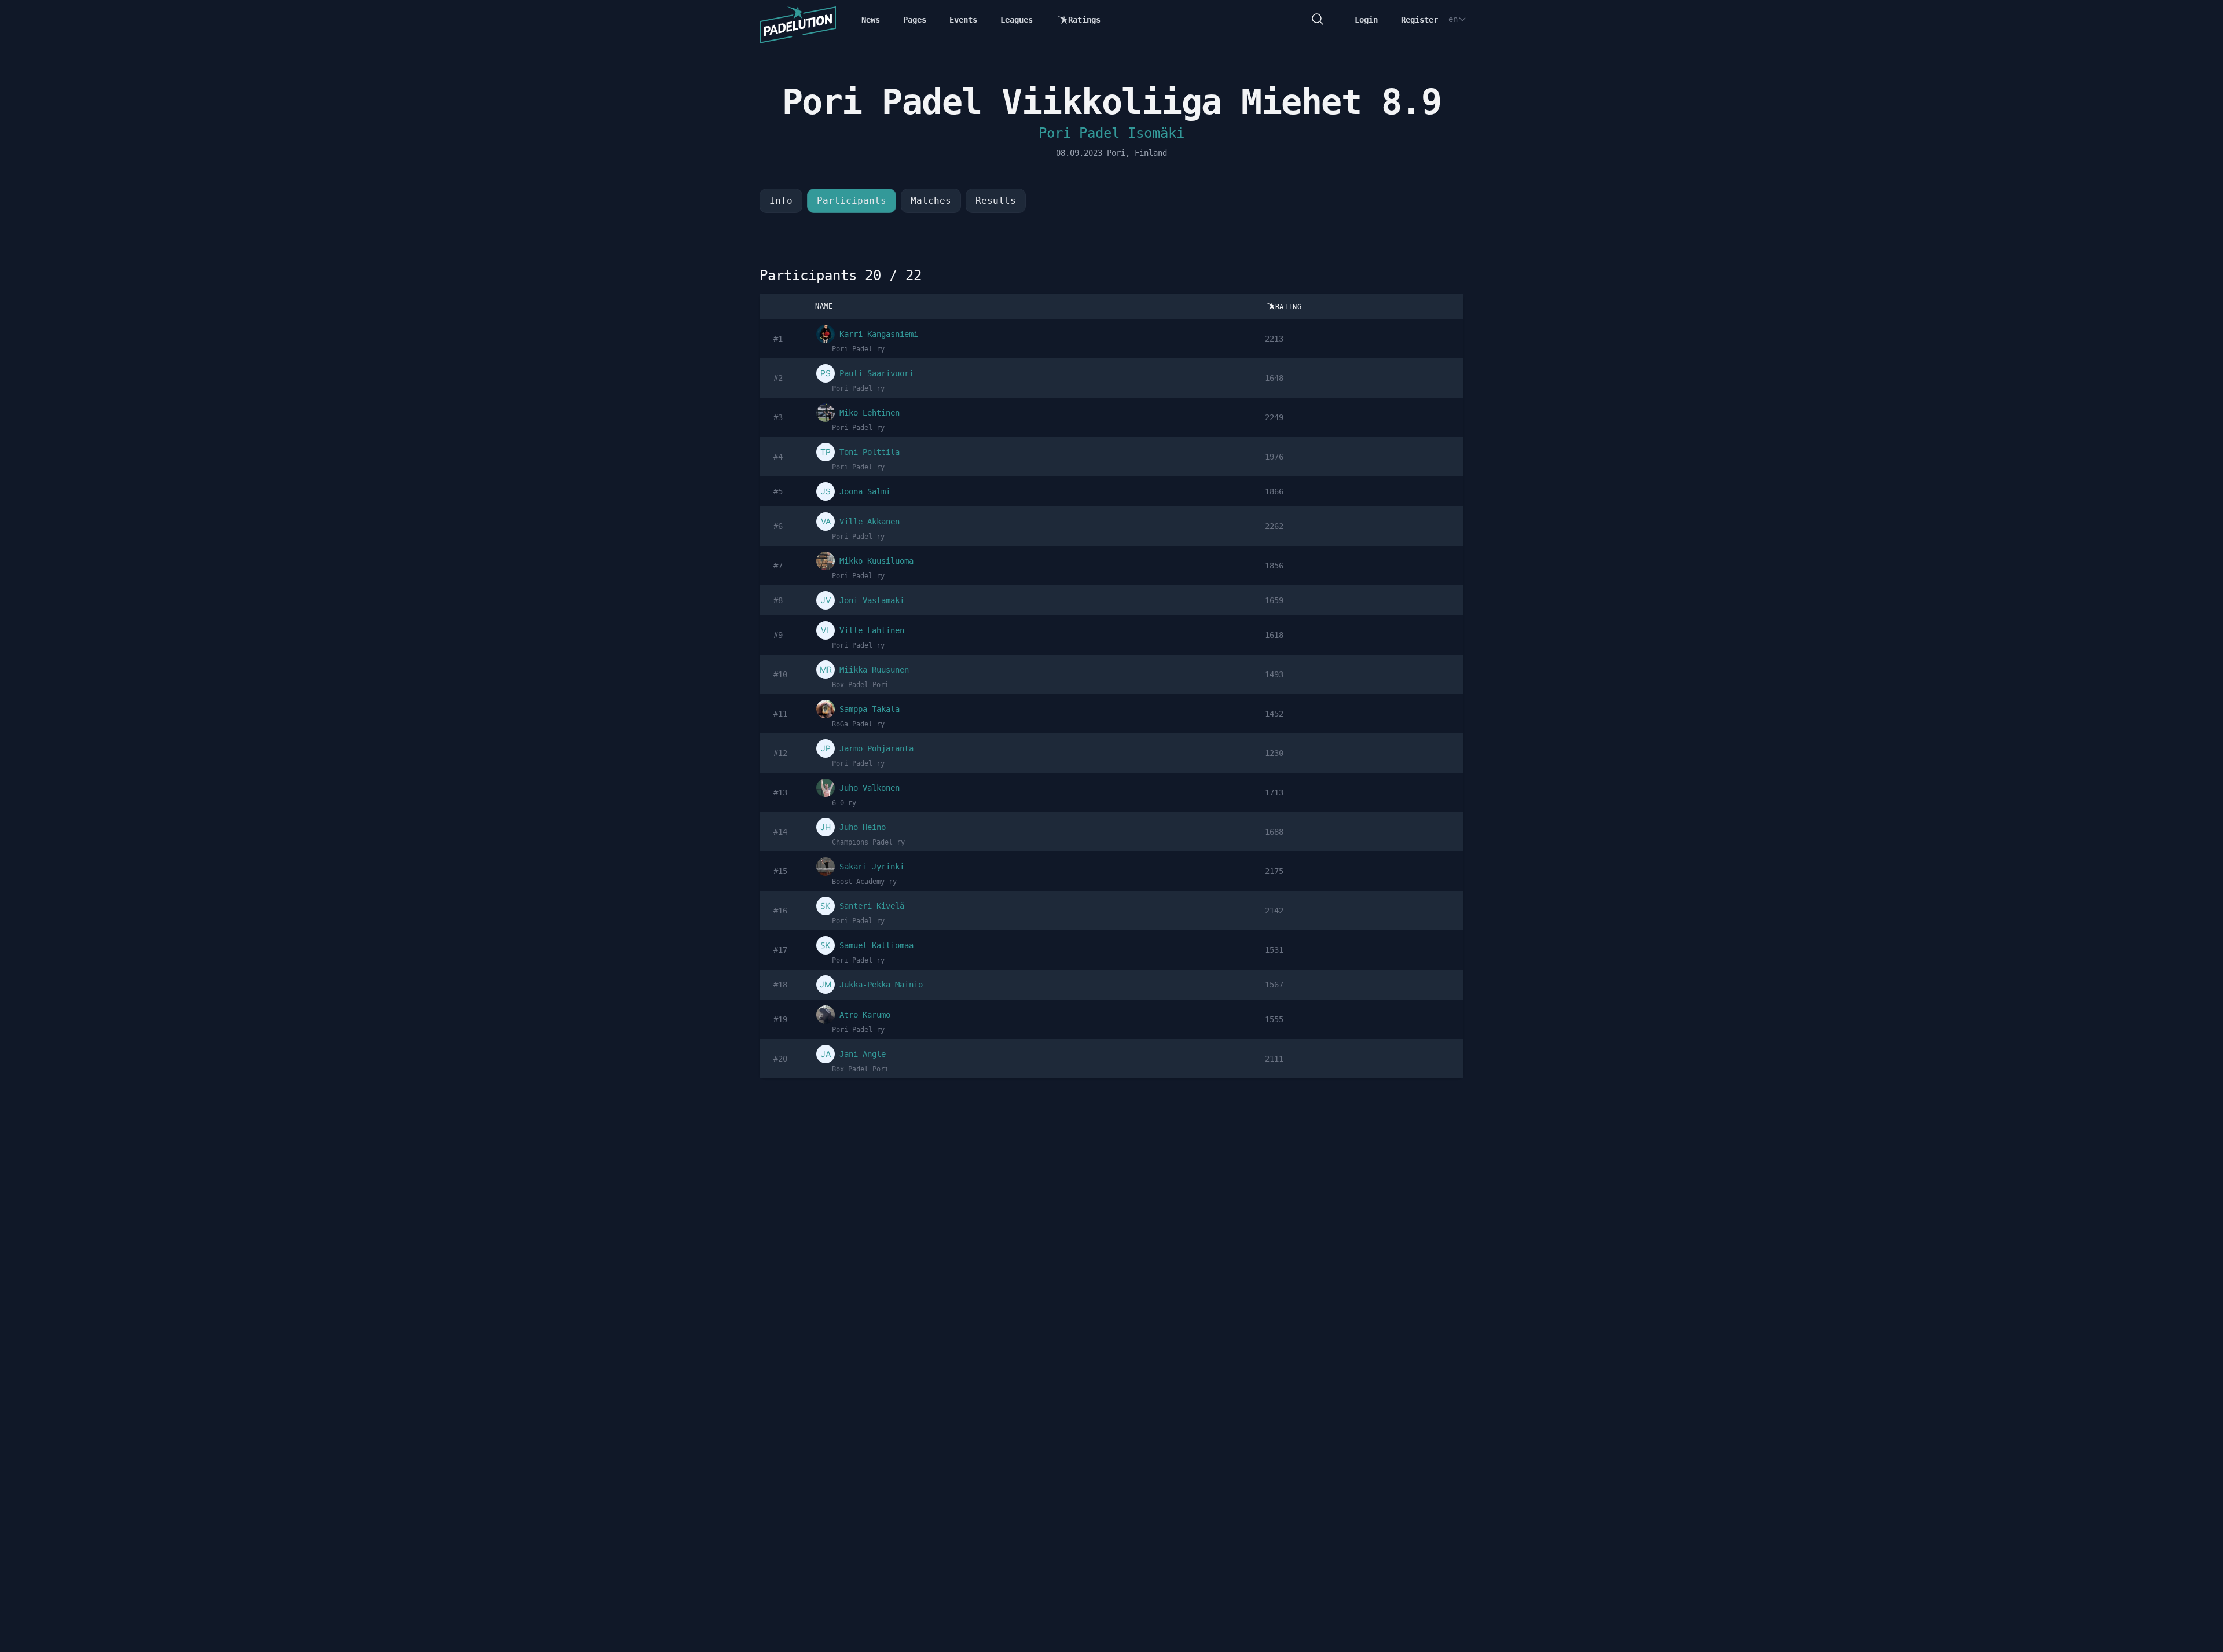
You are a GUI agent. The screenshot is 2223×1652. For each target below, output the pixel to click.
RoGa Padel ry (858, 724)
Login (1366, 20)
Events (963, 20)
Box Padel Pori (860, 685)
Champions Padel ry (868, 842)
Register (1419, 20)
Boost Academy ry (864, 882)
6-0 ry (844, 803)
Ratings (1084, 20)
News (871, 20)
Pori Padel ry (858, 349)
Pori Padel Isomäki (1111, 133)
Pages (915, 20)
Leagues (1017, 20)
